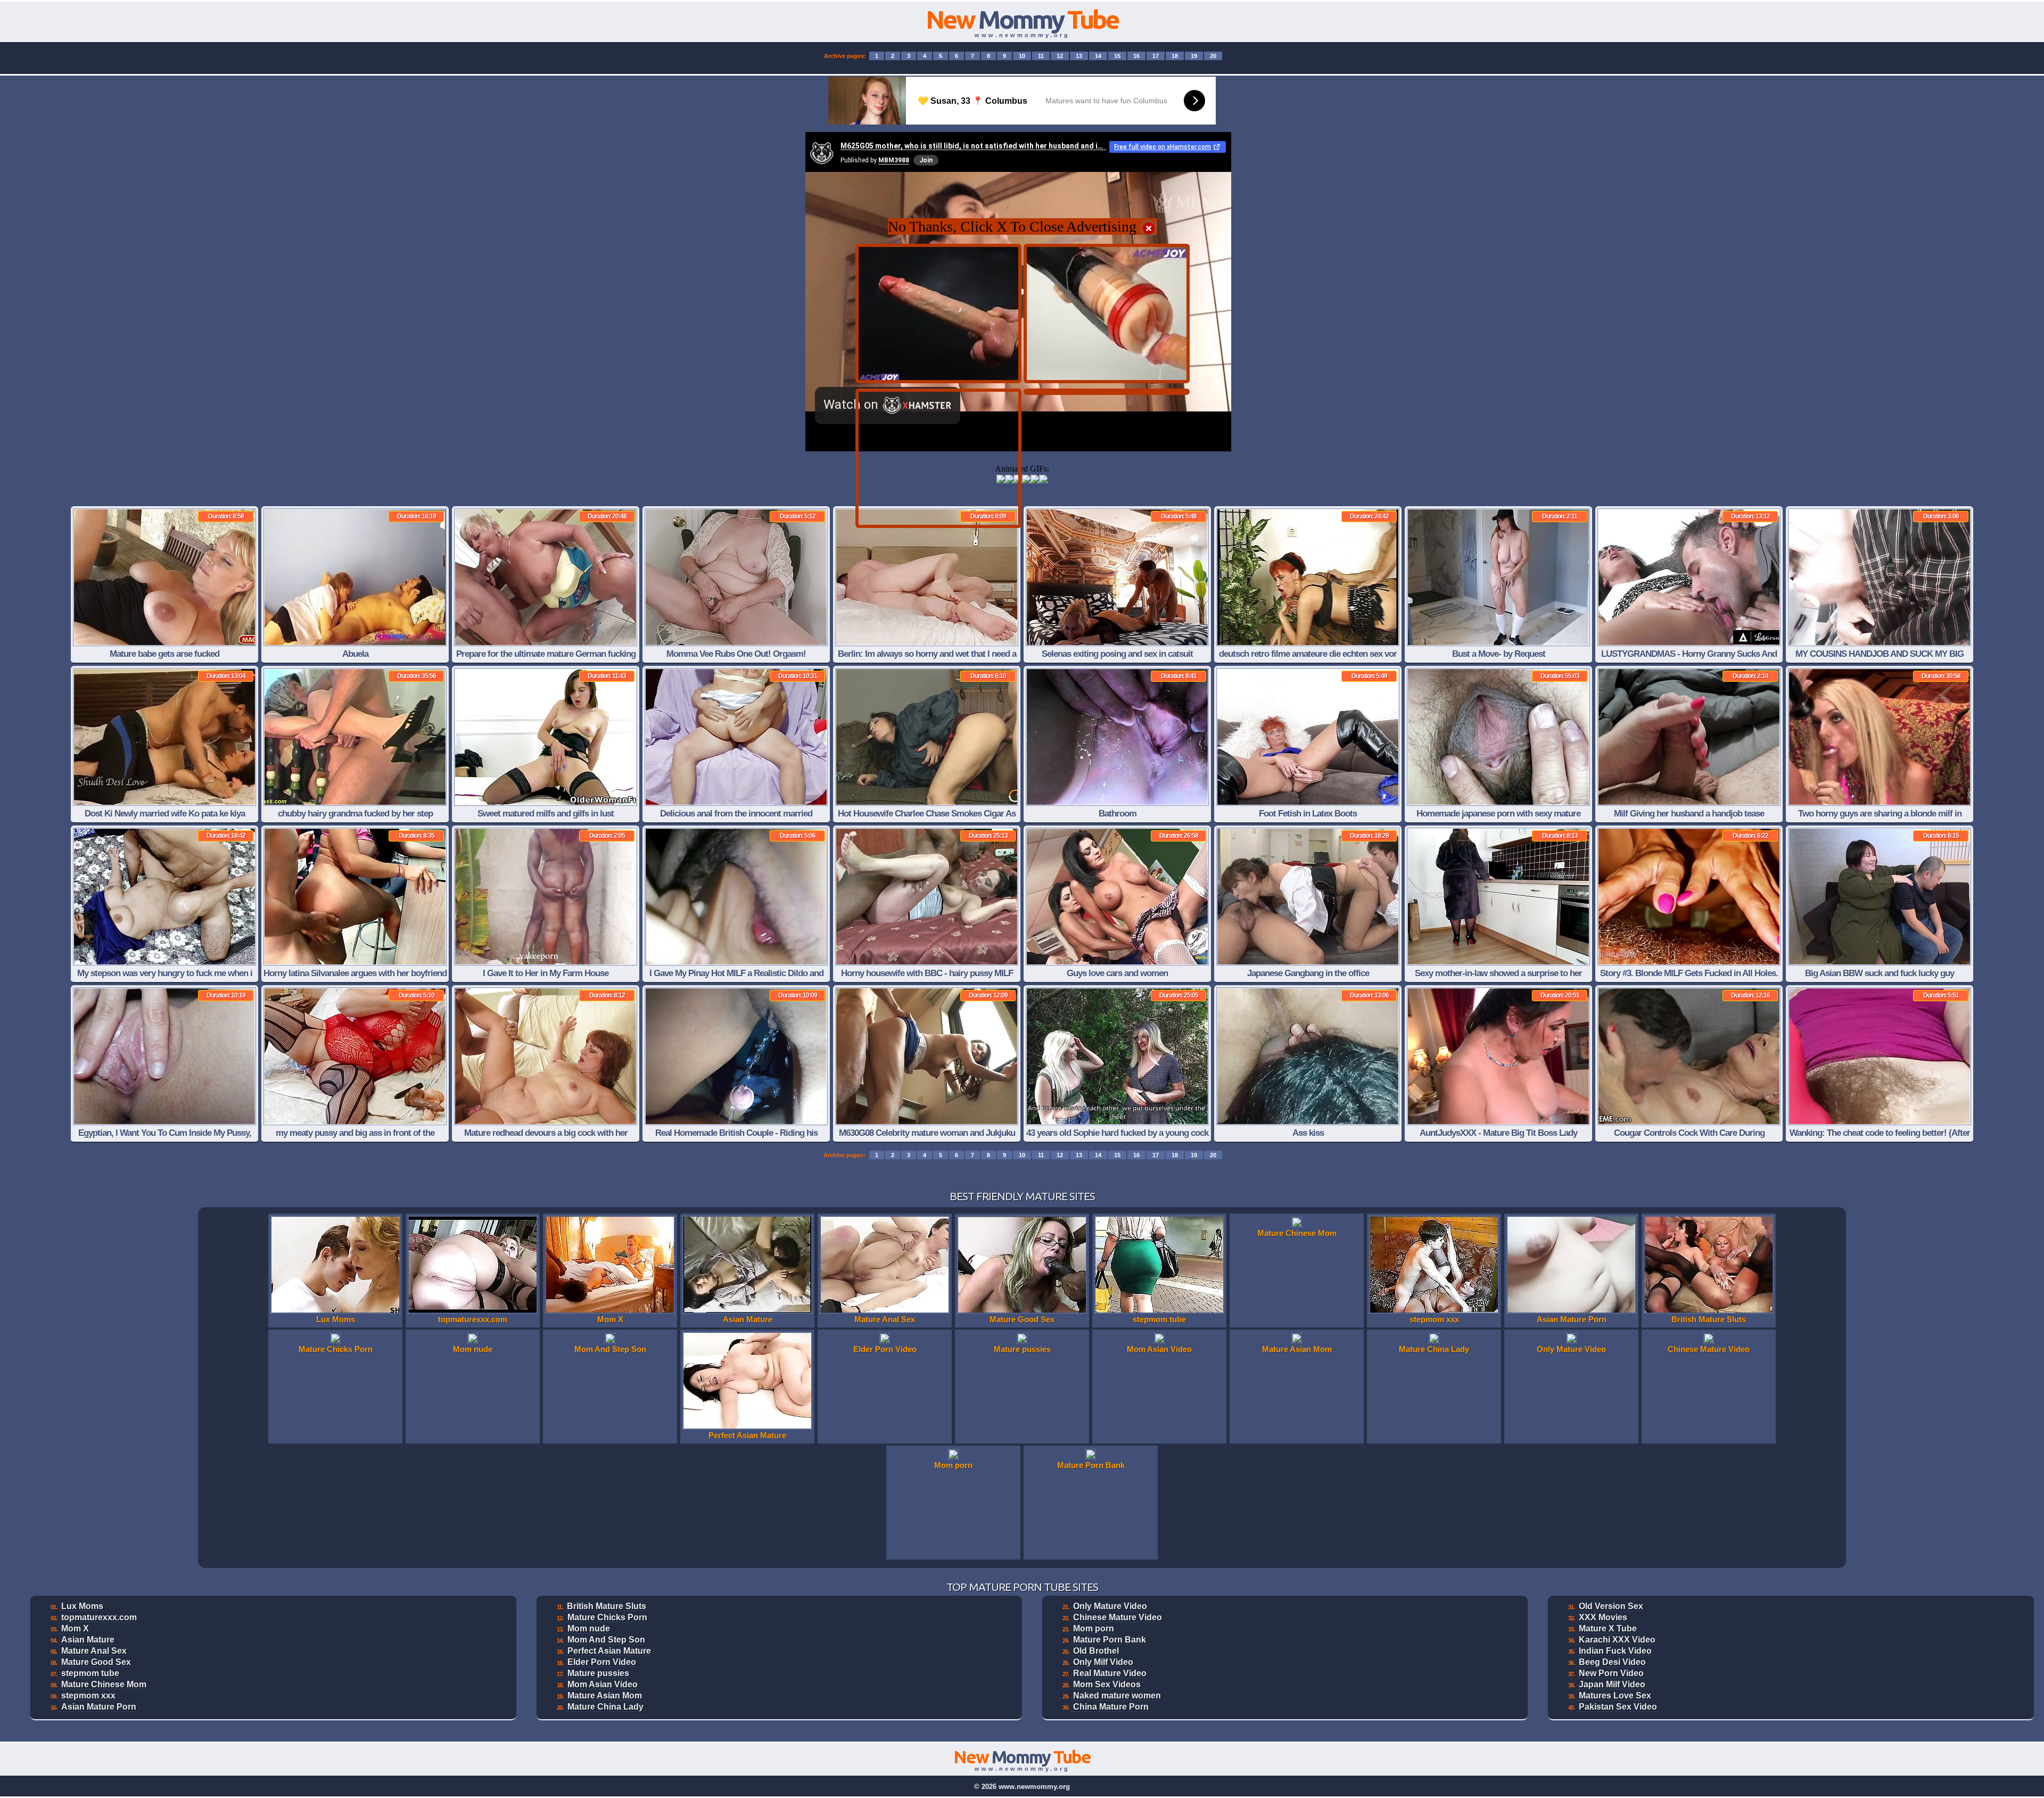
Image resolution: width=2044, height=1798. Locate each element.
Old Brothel (1096, 1651)
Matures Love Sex (1615, 1696)
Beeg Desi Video (1612, 1662)
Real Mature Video (1110, 1673)
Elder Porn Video (602, 1662)
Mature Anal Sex (94, 1651)
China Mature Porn (1111, 1707)
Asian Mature (88, 1640)
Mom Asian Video (603, 1684)
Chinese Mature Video (1118, 1617)
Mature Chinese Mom (104, 1684)
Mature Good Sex (96, 1662)
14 (1098, 56)
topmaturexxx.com (99, 1617)
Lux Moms (82, 1606)
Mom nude (589, 1628)
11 (1041, 56)
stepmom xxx (88, 1696)
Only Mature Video (1110, 1606)
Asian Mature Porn (99, 1707)
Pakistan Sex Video (1618, 1707)
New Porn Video (1611, 1673)
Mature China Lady (605, 1707)
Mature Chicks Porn (607, 1617)
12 (1060, 56)
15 (1117, 56)
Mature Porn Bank (1110, 1640)
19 (1194, 56)
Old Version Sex (1611, 1606)
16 (1136, 56)
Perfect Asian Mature (609, 1651)
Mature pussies (598, 1673)
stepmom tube (90, 1673)
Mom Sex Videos (1107, 1684)
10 (1022, 56)
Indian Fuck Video (1615, 1651)
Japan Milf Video (1612, 1684)
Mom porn (1094, 1628)
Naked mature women (1117, 1696)
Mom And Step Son (606, 1640)
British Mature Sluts (607, 1606)
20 (1213, 56)
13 (1079, 56)
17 (1156, 56)
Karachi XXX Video (1617, 1640)
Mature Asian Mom (605, 1696)
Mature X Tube (1608, 1628)
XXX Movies (1603, 1617)
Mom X (75, 1628)
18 (1175, 56)
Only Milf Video (1103, 1662)
